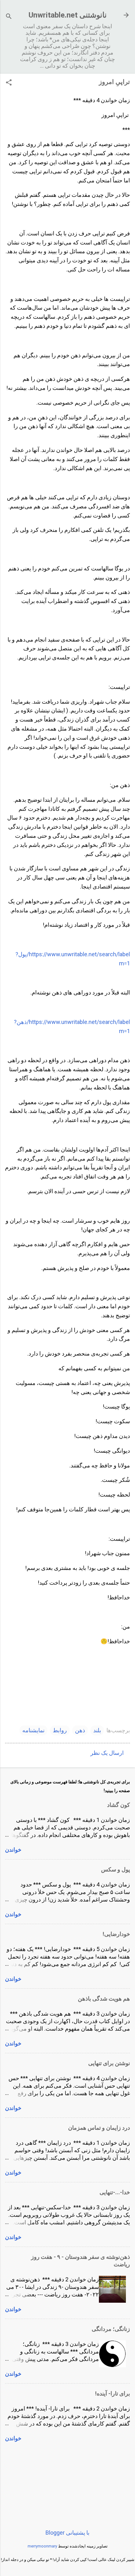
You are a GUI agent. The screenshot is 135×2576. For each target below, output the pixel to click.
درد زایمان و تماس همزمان (99, 2128)
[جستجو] (9, 17)
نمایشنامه (33, 1730)
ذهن (80, 1730)
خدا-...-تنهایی (115, 2192)
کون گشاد (119, 1805)
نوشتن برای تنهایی (109, 2063)
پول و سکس (116, 1869)
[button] (9, 83)
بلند (97, 1730)
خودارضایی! (116, 1934)
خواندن (13, 1850)
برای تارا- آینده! (113, 2393)
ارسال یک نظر (107, 1753)
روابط (60, 1730)
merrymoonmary (42, 2546)
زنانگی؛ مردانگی (111, 2329)
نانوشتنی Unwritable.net (68, 15)
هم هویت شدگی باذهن (104, 1999)
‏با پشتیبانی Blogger (67, 2533)
